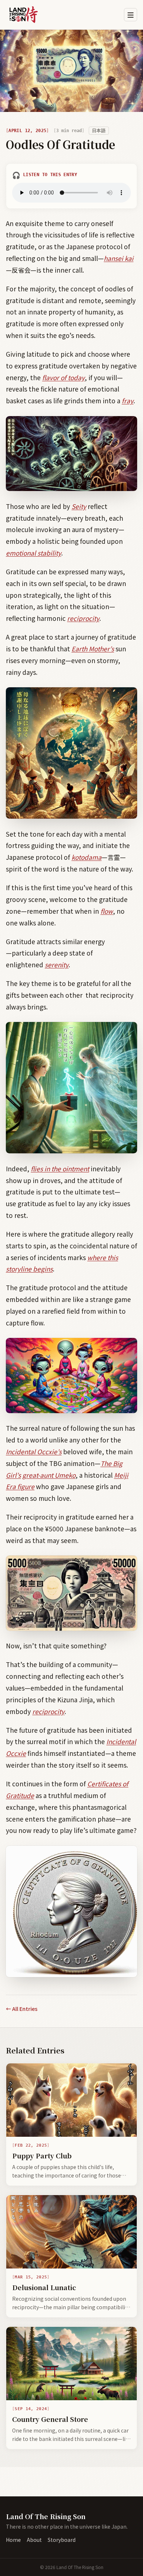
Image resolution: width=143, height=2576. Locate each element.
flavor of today (63, 377)
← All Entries (22, 2009)
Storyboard (62, 2540)
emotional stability (34, 553)
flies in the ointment (60, 1169)
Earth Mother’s (93, 649)
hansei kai (119, 258)
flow (107, 911)
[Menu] (131, 15)
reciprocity (83, 618)
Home (13, 2540)
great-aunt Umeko (49, 1475)
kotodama (87, 857)
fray (128, 401)
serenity (57, 965)
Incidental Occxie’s (34, 1451)
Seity (79, 506)
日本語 (99, 131)
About (34, 2540)
